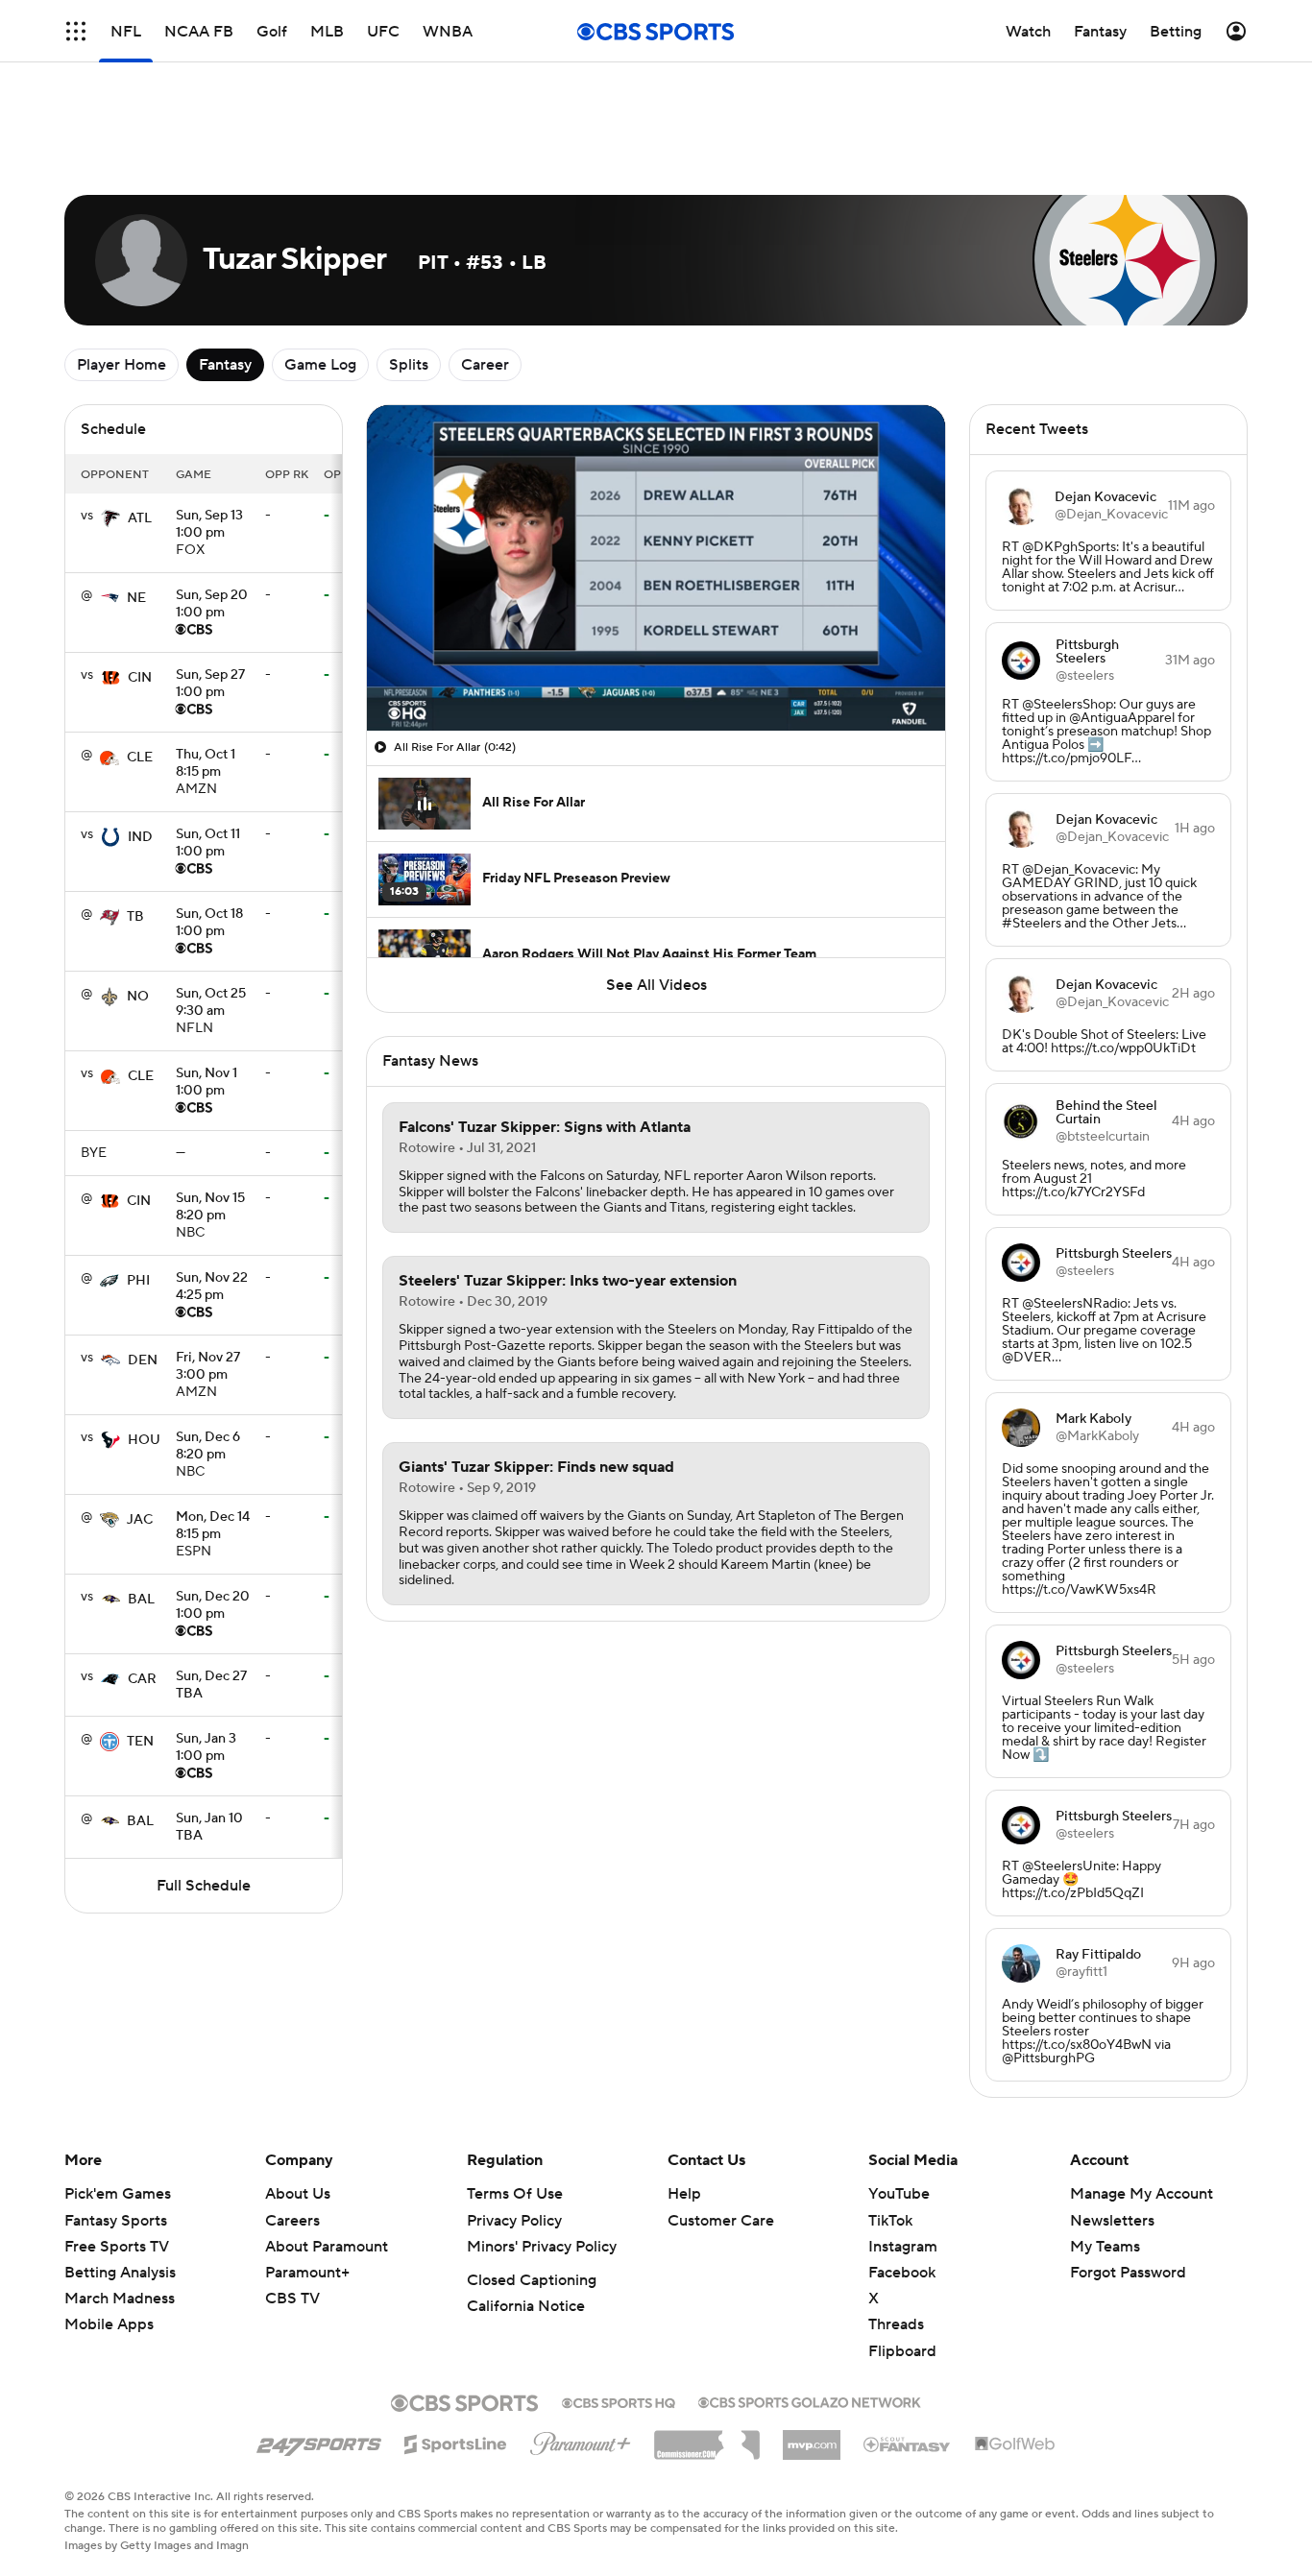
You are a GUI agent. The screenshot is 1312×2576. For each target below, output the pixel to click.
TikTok (890, 2221)
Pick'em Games (118, 2194)
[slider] (656, 675)
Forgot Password (1128, 2273)
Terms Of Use (515, 2194)
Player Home (121, 365)
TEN (140, 1742)
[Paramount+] (581, 2440)
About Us (298, 2194)
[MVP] (812, 2438)
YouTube (899, 2194)
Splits (409, 365)
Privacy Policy (514, 2221)
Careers (292, 2221)
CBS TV (292, 2299)
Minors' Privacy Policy (542, 2247)
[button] (401, 705)
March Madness (120, 2299)
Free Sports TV (117, 2247)
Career (485, 365)
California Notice (526, 2306)
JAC (140, 1520)
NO (138, 997)
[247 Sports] (319, 2441)
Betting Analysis (120, 2273)
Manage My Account (1142, 2194)
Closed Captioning (532, 2280)
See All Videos (656, 985)
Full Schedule (204, 1886)
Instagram (903, 2247)
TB (135, 917)
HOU (144, 1440)
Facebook (902, 2273)
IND (140, 837)
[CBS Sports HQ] (619, 2401)
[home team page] (110, 518)
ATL (140, 518)
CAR (142, 1679)
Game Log (320, 365)
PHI (138, 1281)
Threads (896, 2324)
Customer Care (721, 2221)
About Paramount (327, 2247)
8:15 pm (206, 764)
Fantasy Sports (116, 2221)
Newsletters (1112, 2221)
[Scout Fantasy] (908, 2444)
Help (684, 2194)
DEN (143, 1360)
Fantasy (225, 365)
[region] (656, 568)
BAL (141, 1600)
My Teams (1105, 2247)
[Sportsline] (456, 2442)
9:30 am (211, 1003)
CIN (140, 678)
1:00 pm (209, 525)
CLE (140, 758)
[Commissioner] (707, 2438)
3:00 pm (208, 1367)
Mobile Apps (109, 2324)
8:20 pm (210, 1208)
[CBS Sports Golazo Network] (810, 2400)
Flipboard (902, 2351)
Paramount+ (307, 2273)
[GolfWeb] (1015, 2444)
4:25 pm (212, 1288)
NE (136, 598)
